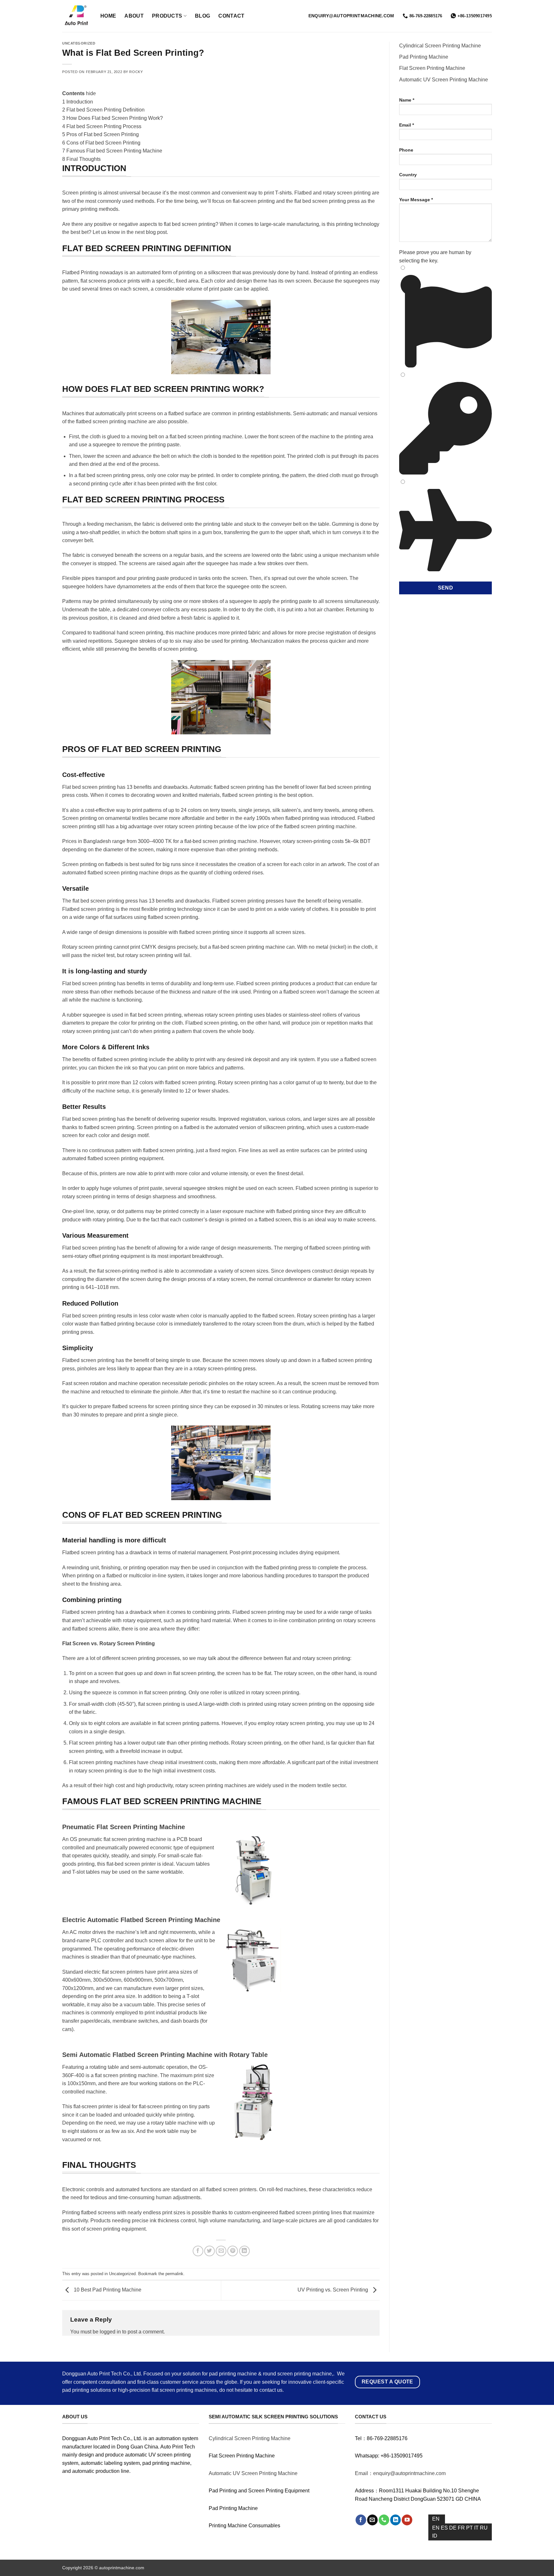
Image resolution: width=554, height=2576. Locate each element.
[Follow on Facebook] (361, 2520)
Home (108, 16)
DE (453, 2528)
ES (445, 2528)
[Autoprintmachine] (76, 16)
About (134, 16)
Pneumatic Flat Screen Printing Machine (124, 1827)
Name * (407, 100)
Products (167, 16)
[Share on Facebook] (198, 2251)
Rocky (136, 72)
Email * (407, 125)
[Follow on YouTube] (407, 2520)
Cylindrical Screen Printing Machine (440, 46)
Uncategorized (79, 43)
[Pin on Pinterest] (233, 2251)
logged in (110, 2332)
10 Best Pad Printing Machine (107, 2290)
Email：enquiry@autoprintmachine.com (400, 2473)
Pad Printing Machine (424, 57)
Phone (406, 150)
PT (470, 2528)
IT (477, 2528)
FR (462, 2528)
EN (436, 2519)
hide (91, 93)
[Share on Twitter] (210, 2251)
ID (435, 2536)
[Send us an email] (372, 2520)
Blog (202, 16)
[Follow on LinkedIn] (395, 2520)
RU (484, 2528)
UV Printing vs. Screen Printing (333, 2290)
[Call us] (384, 2520)
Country (408, 175)
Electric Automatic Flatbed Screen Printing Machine (141, 1920)
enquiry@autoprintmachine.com (351, 16)
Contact (231, 16)
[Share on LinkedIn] (244, 2251)
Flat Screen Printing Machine (432, 68)
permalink (174, 2274)
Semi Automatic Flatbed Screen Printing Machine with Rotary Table (165, 2055)
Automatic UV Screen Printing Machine (444, 80)
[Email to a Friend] (221, 2251)
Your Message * (416, 200)
